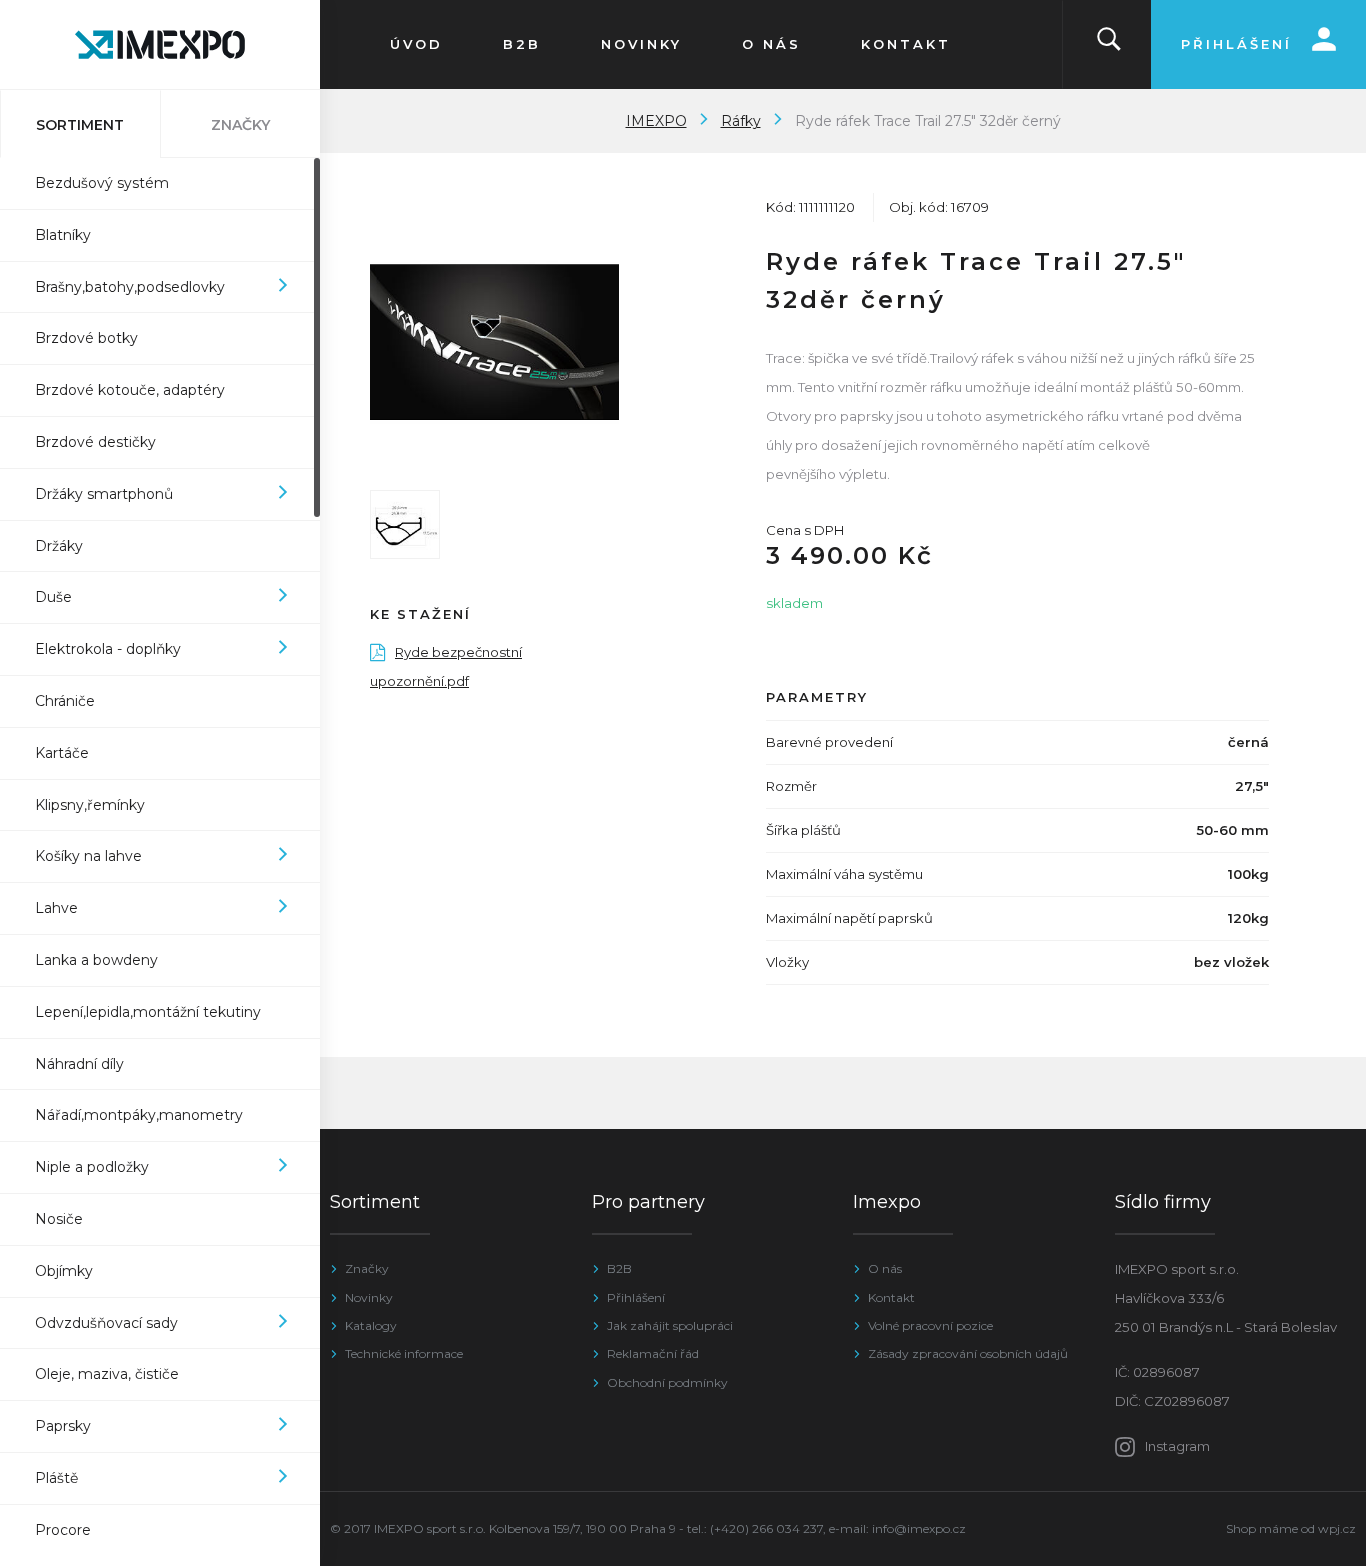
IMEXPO (656, 121)
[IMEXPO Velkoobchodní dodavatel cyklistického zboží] (160, 44)
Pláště (56, 1478)
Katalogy (371, 1325)
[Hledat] (1109, 44)
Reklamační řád (653, 1353)
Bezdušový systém (102, 183)
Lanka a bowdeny (96, 960)
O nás (885, 1268)
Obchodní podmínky (667, 1382)
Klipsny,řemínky (90, 805)
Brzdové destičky (95, 442)
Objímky (64, 1271)
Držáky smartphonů (104, 494)
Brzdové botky (86, 338)
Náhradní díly (79, 1064)
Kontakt (891, 1297)
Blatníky (63, 235)
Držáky (59, 546)
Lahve (56, 908)
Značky (367, 1268)
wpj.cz (1337, 1528)
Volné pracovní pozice (930, 1325)
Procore (63, 1530)
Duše (53, 597)
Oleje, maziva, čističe (107, 1374)
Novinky (369, 1297)
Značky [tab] (240, 125)
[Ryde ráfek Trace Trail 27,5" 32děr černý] (494, 342)
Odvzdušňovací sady (106, 1323)
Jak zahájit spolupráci (670, 1325)
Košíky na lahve (88, 856)
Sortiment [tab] (80, 125)
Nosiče (59, 1219)
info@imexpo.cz (919, 1528)
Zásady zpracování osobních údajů (968, 1353)
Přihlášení (636, 1297)
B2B (619, 1268)
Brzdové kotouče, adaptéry (130, 390)
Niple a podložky (92, 1167)
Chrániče (65, 701)
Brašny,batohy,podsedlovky (130, 287)
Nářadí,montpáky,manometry (139, 1115)
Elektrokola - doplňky (108, 649)
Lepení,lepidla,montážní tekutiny (148, 1012)
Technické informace (404, 1353)
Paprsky (63, 1426)
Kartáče (62, 753)
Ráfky (741, 121)
